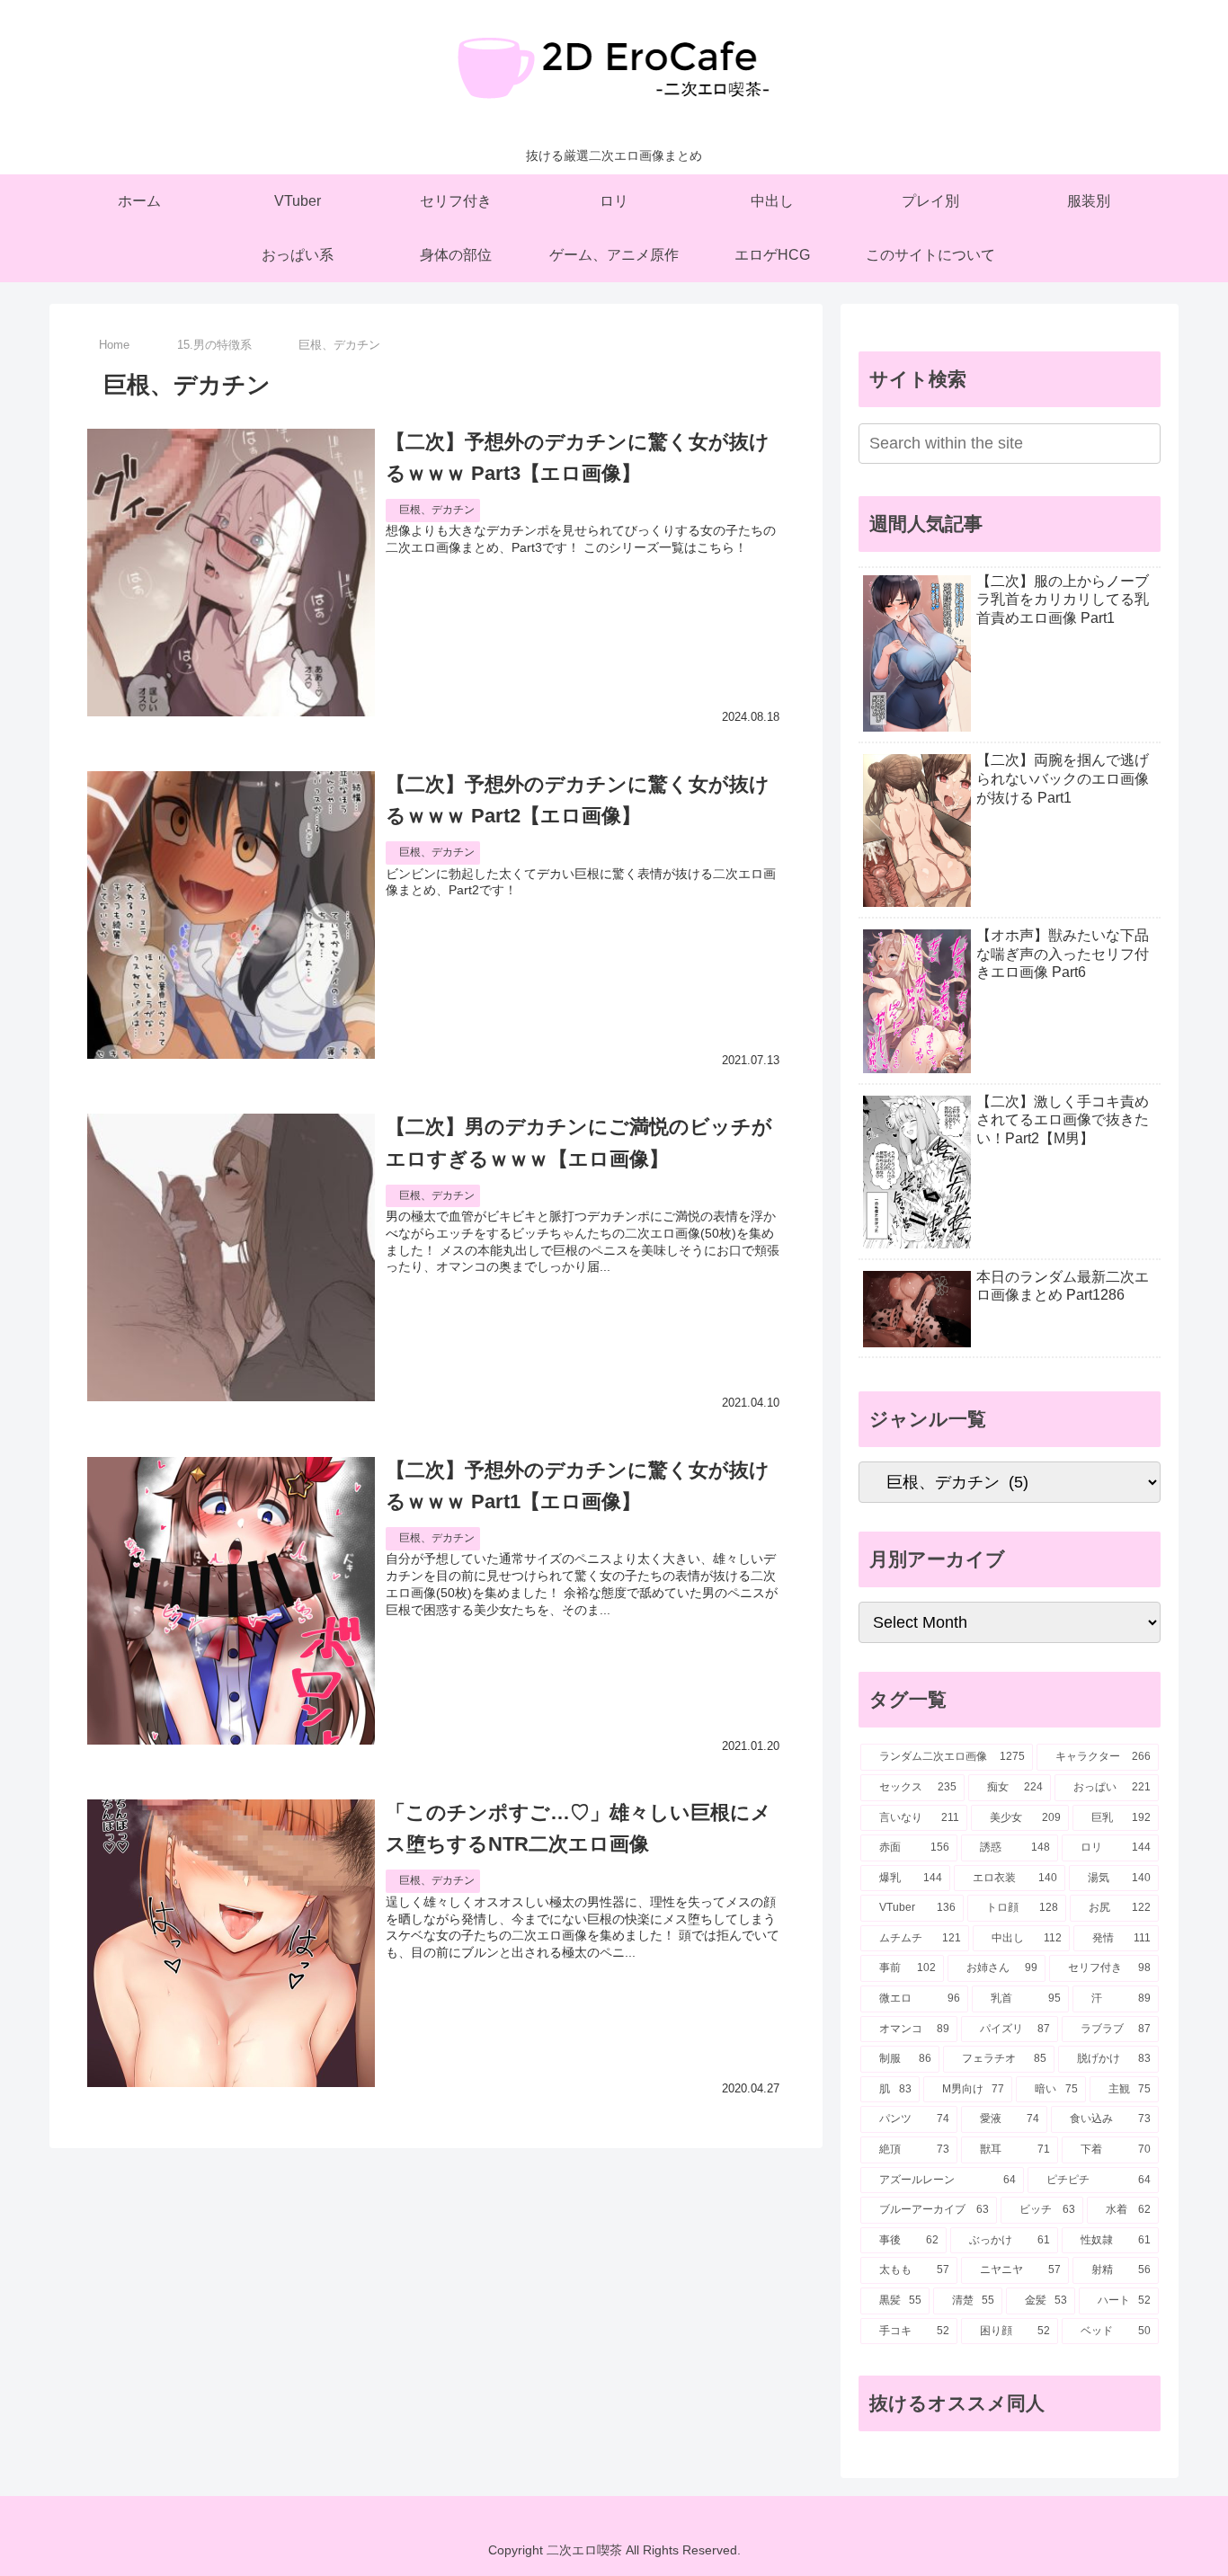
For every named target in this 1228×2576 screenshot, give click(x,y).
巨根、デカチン (437, 510)
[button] (1143, 443)
